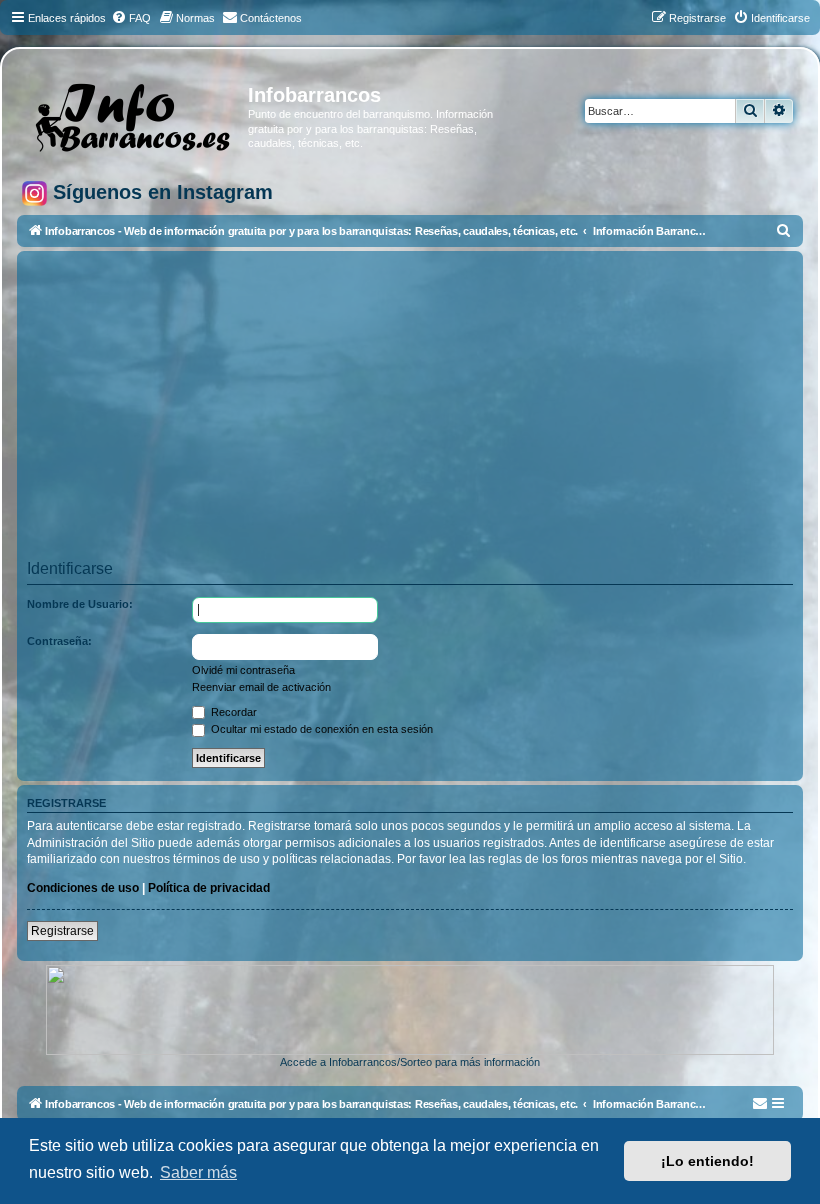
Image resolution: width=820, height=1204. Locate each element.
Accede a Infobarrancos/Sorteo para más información (410, 1062)
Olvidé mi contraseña (243, 670)
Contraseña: (59, 641)
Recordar (232, 712)
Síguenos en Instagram (160, 192)
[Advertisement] (410, 412)
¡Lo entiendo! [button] (707, 1161)
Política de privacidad (209, 888)
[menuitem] (131, 18)
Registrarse (62, 931)
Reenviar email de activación (261, 687)
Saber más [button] (198, 1172)
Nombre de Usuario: (80, 604)
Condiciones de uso (83, 888)
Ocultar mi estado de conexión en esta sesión (320, 729)
